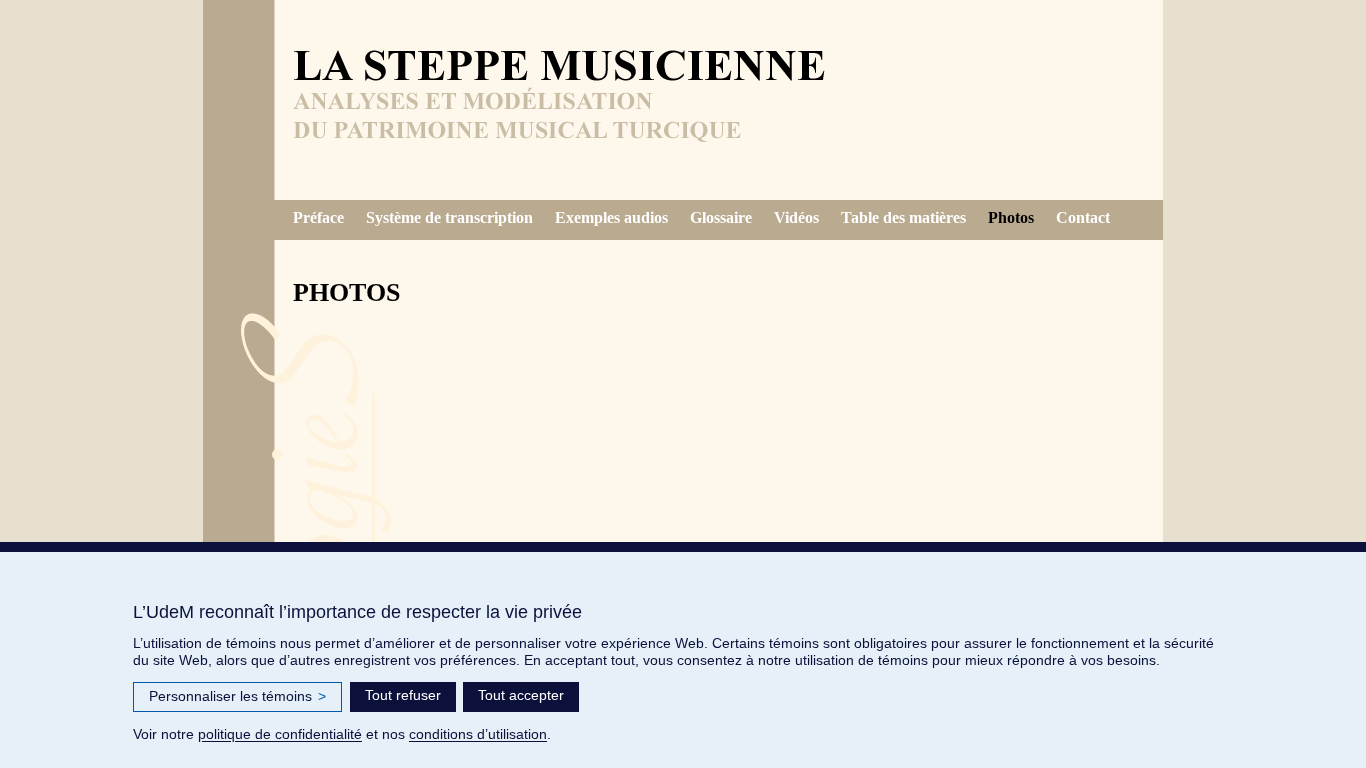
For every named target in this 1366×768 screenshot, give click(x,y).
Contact (1083, 217)
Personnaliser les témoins (237, 696)
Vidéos (796, 217)
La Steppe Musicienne (563, 110)
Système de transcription (449, 217)
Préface (318, 217)
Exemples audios (611, 217)
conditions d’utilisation (478, 734)
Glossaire (721, 217)
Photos (1011, 217)
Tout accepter (521, 695)
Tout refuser (403, 695)
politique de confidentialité (280, 734)
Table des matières (903, 217)
